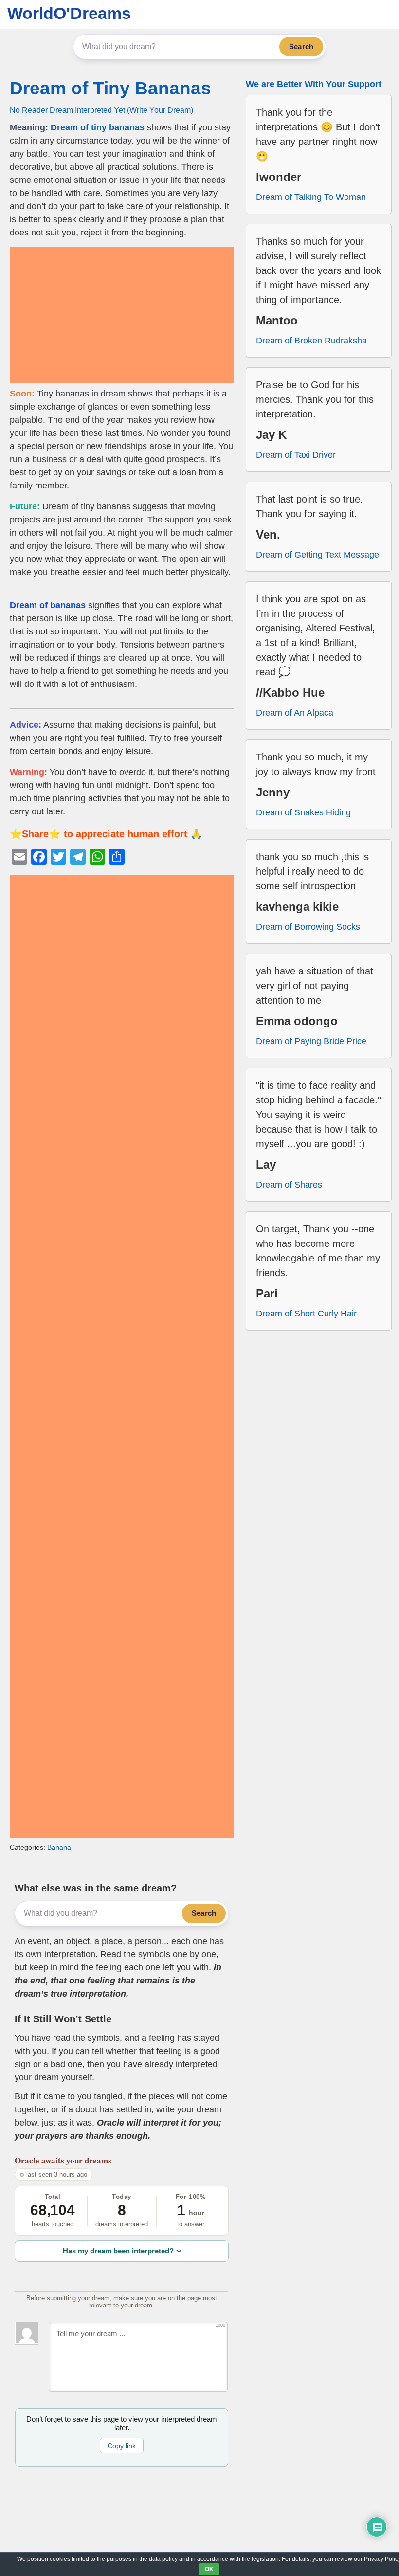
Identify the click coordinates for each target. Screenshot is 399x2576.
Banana (59, 1847)
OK (209, 2569)
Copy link (122, 2446)
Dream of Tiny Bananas (110, 88)
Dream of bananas (48, 605)
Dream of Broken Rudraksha (311, 341)
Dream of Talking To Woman (311, 197)
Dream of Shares (289, 1185)
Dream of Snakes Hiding (303, 812)
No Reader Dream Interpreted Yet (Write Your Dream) (101, 110)
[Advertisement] (122, 315)
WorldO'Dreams (69, 13)
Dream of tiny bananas (98, 127)
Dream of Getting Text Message (317, 555)
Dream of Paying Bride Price (311, 1041)
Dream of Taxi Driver (296, 455)
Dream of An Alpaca (295, 713)
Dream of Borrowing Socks (308, 927)
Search (301, 46)
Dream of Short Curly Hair (306, 1314)
